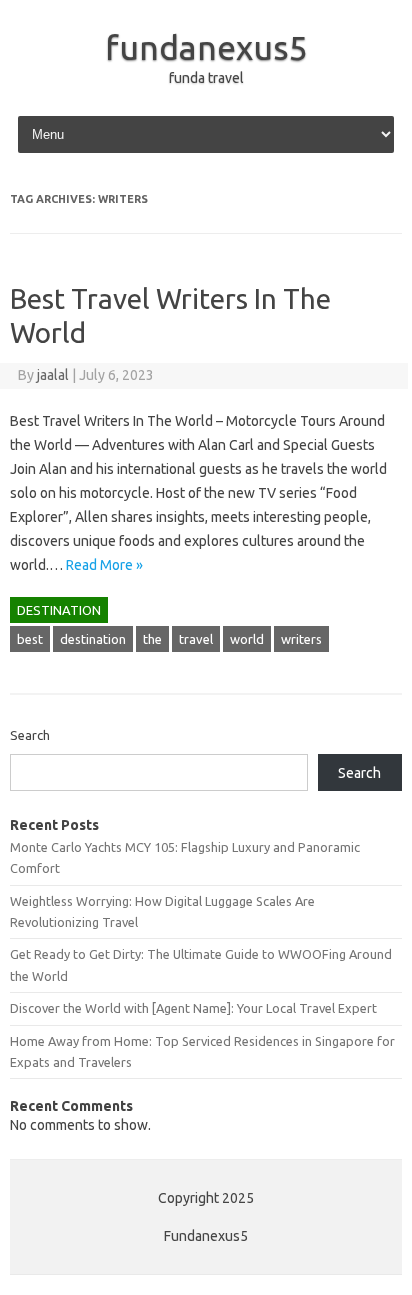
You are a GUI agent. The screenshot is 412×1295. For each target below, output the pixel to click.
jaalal (53, 375)
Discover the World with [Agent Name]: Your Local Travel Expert (193, 1008)
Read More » (104, 565)
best (30, 639)
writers (301, 639)
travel (196, 639)
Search (30, 735)
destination (93, 639)
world (247, 639)
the (152, 639)
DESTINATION (59, 610)
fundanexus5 (206, 47)
